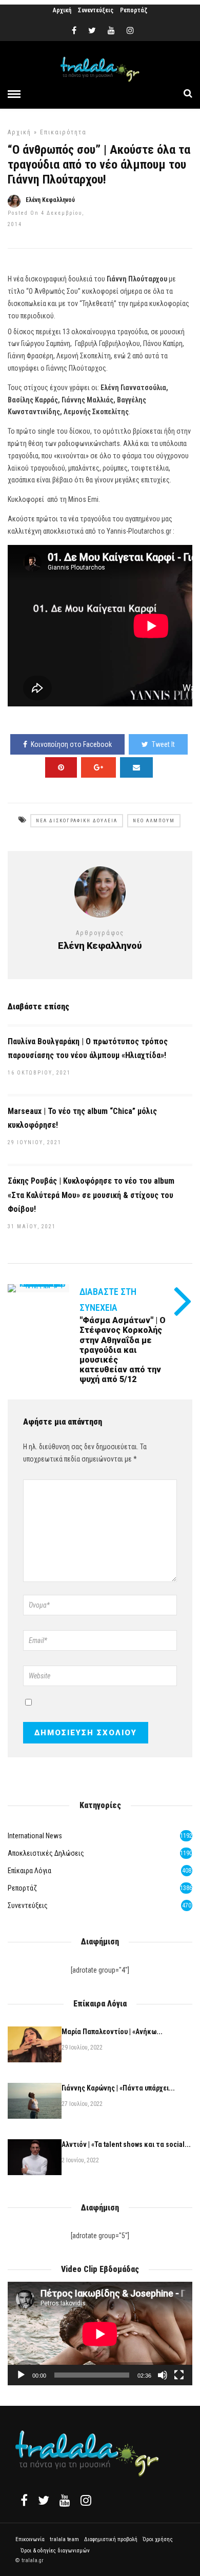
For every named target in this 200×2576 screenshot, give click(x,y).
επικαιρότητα (63, 132)
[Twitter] (44, 2500)
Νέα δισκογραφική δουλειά (77, 821)
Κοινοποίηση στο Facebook (71, 744)
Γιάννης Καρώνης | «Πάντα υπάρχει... (118, 2088)
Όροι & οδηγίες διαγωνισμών (55, 2551)
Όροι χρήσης (158, 2539)
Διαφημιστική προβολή (111, 2539)
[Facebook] (24, 2500)
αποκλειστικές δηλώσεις (46, 1853)
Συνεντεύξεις (96, 10)
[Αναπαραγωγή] (21, 2375)
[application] (100, 2334)
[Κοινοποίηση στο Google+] (98, 767)
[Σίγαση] (163, 2375)
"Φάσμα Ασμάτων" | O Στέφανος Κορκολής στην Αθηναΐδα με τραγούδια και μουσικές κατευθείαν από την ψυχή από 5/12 (123, 1350)
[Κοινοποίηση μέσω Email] (136, 767)
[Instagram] (130, 31)
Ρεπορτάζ (134, 10)
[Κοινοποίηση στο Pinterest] (61, 767)
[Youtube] (111, 31)
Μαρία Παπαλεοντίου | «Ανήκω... (112, 2032)
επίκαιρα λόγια (29, 1871)
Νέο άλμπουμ (154, 821)
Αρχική (62, 10)
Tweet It (163, 744)
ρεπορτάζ (22, 1888)
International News (35, 1836)
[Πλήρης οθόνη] (179, 2375)
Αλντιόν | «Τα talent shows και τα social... (126, 2144)
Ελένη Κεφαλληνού (50, 200)
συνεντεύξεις (28, 1905)
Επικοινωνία (30, 2539)
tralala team (64, 2539)
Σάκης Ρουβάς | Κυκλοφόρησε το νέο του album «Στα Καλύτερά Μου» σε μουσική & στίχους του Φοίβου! (91, 1195)
